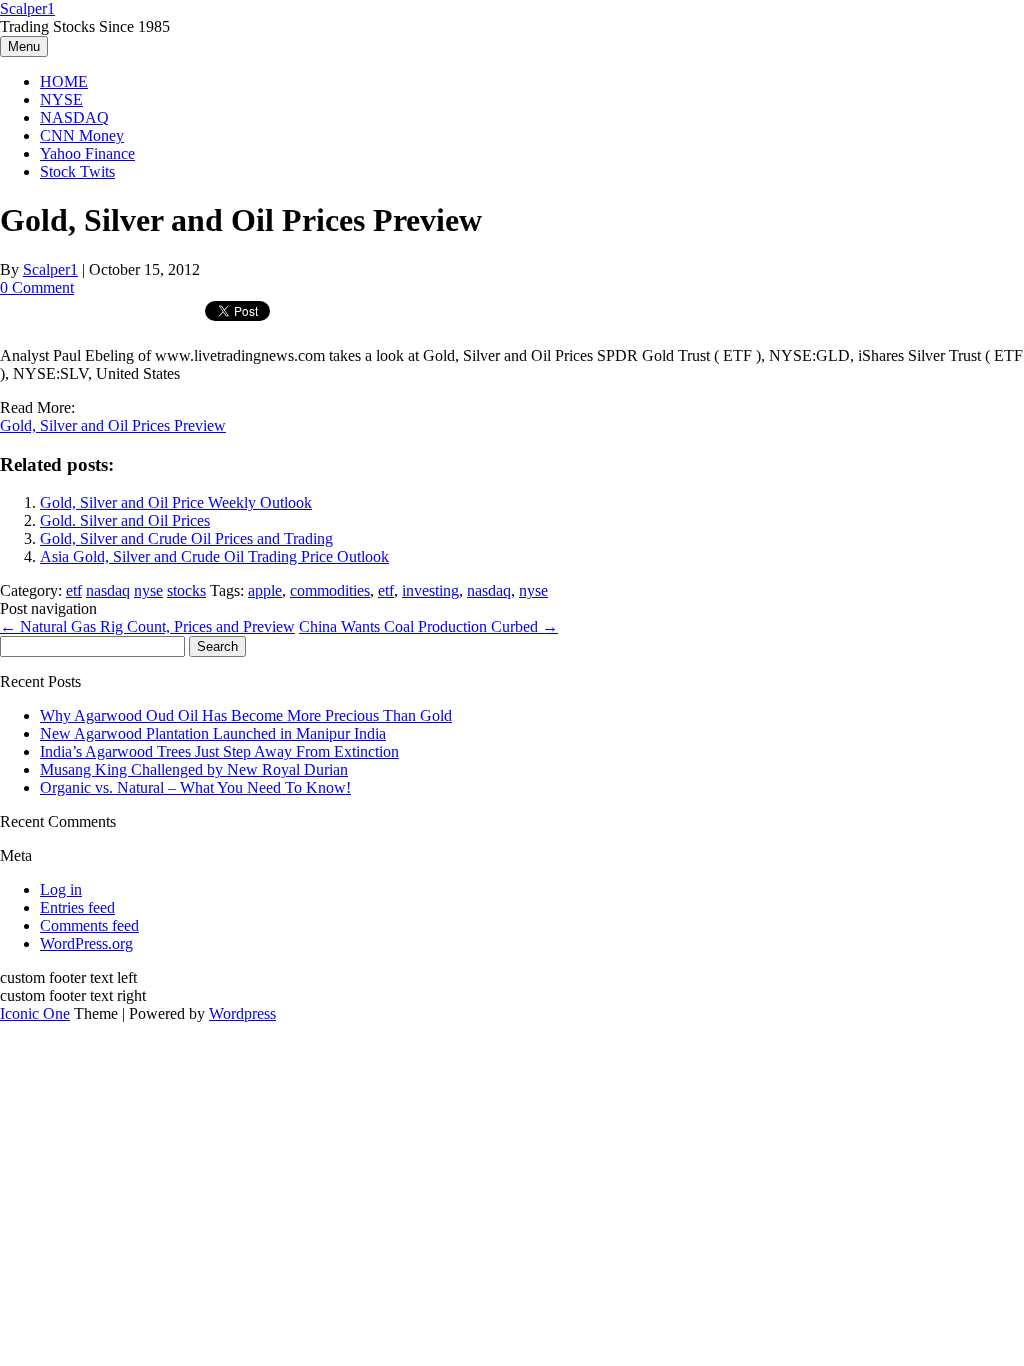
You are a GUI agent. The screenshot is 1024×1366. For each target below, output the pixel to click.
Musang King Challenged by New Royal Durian (194, 769)
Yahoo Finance (87, 153)
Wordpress (242, 1013)
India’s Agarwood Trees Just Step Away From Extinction (219, 751)
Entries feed (77, 907)
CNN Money (82, 135)
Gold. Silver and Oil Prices (125, 520)
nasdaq (108, 590)
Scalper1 (27, 8)
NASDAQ (74, 117)
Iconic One (35, 1013)
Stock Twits (77, 171)
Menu (24, 46)
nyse (148, 590)
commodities (330, 590)
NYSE (61, 99)
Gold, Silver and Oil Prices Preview (113, 425)
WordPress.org (86, 943)
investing (430, 590)
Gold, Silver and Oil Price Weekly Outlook (176, 502)
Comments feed (89, 925)
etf (74, 590)
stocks (186, 590)
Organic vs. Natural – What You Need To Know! (195, 787)
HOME (64, 81)
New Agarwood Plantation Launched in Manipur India (213, 733)
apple (265, 590)
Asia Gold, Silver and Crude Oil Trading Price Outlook (214, 556)
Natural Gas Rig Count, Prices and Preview (147, 626)
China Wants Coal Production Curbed (428, 626)
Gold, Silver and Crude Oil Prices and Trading (186, 538)
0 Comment (37, 287)
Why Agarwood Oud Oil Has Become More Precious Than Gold (246, 715)
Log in (61, 889)
